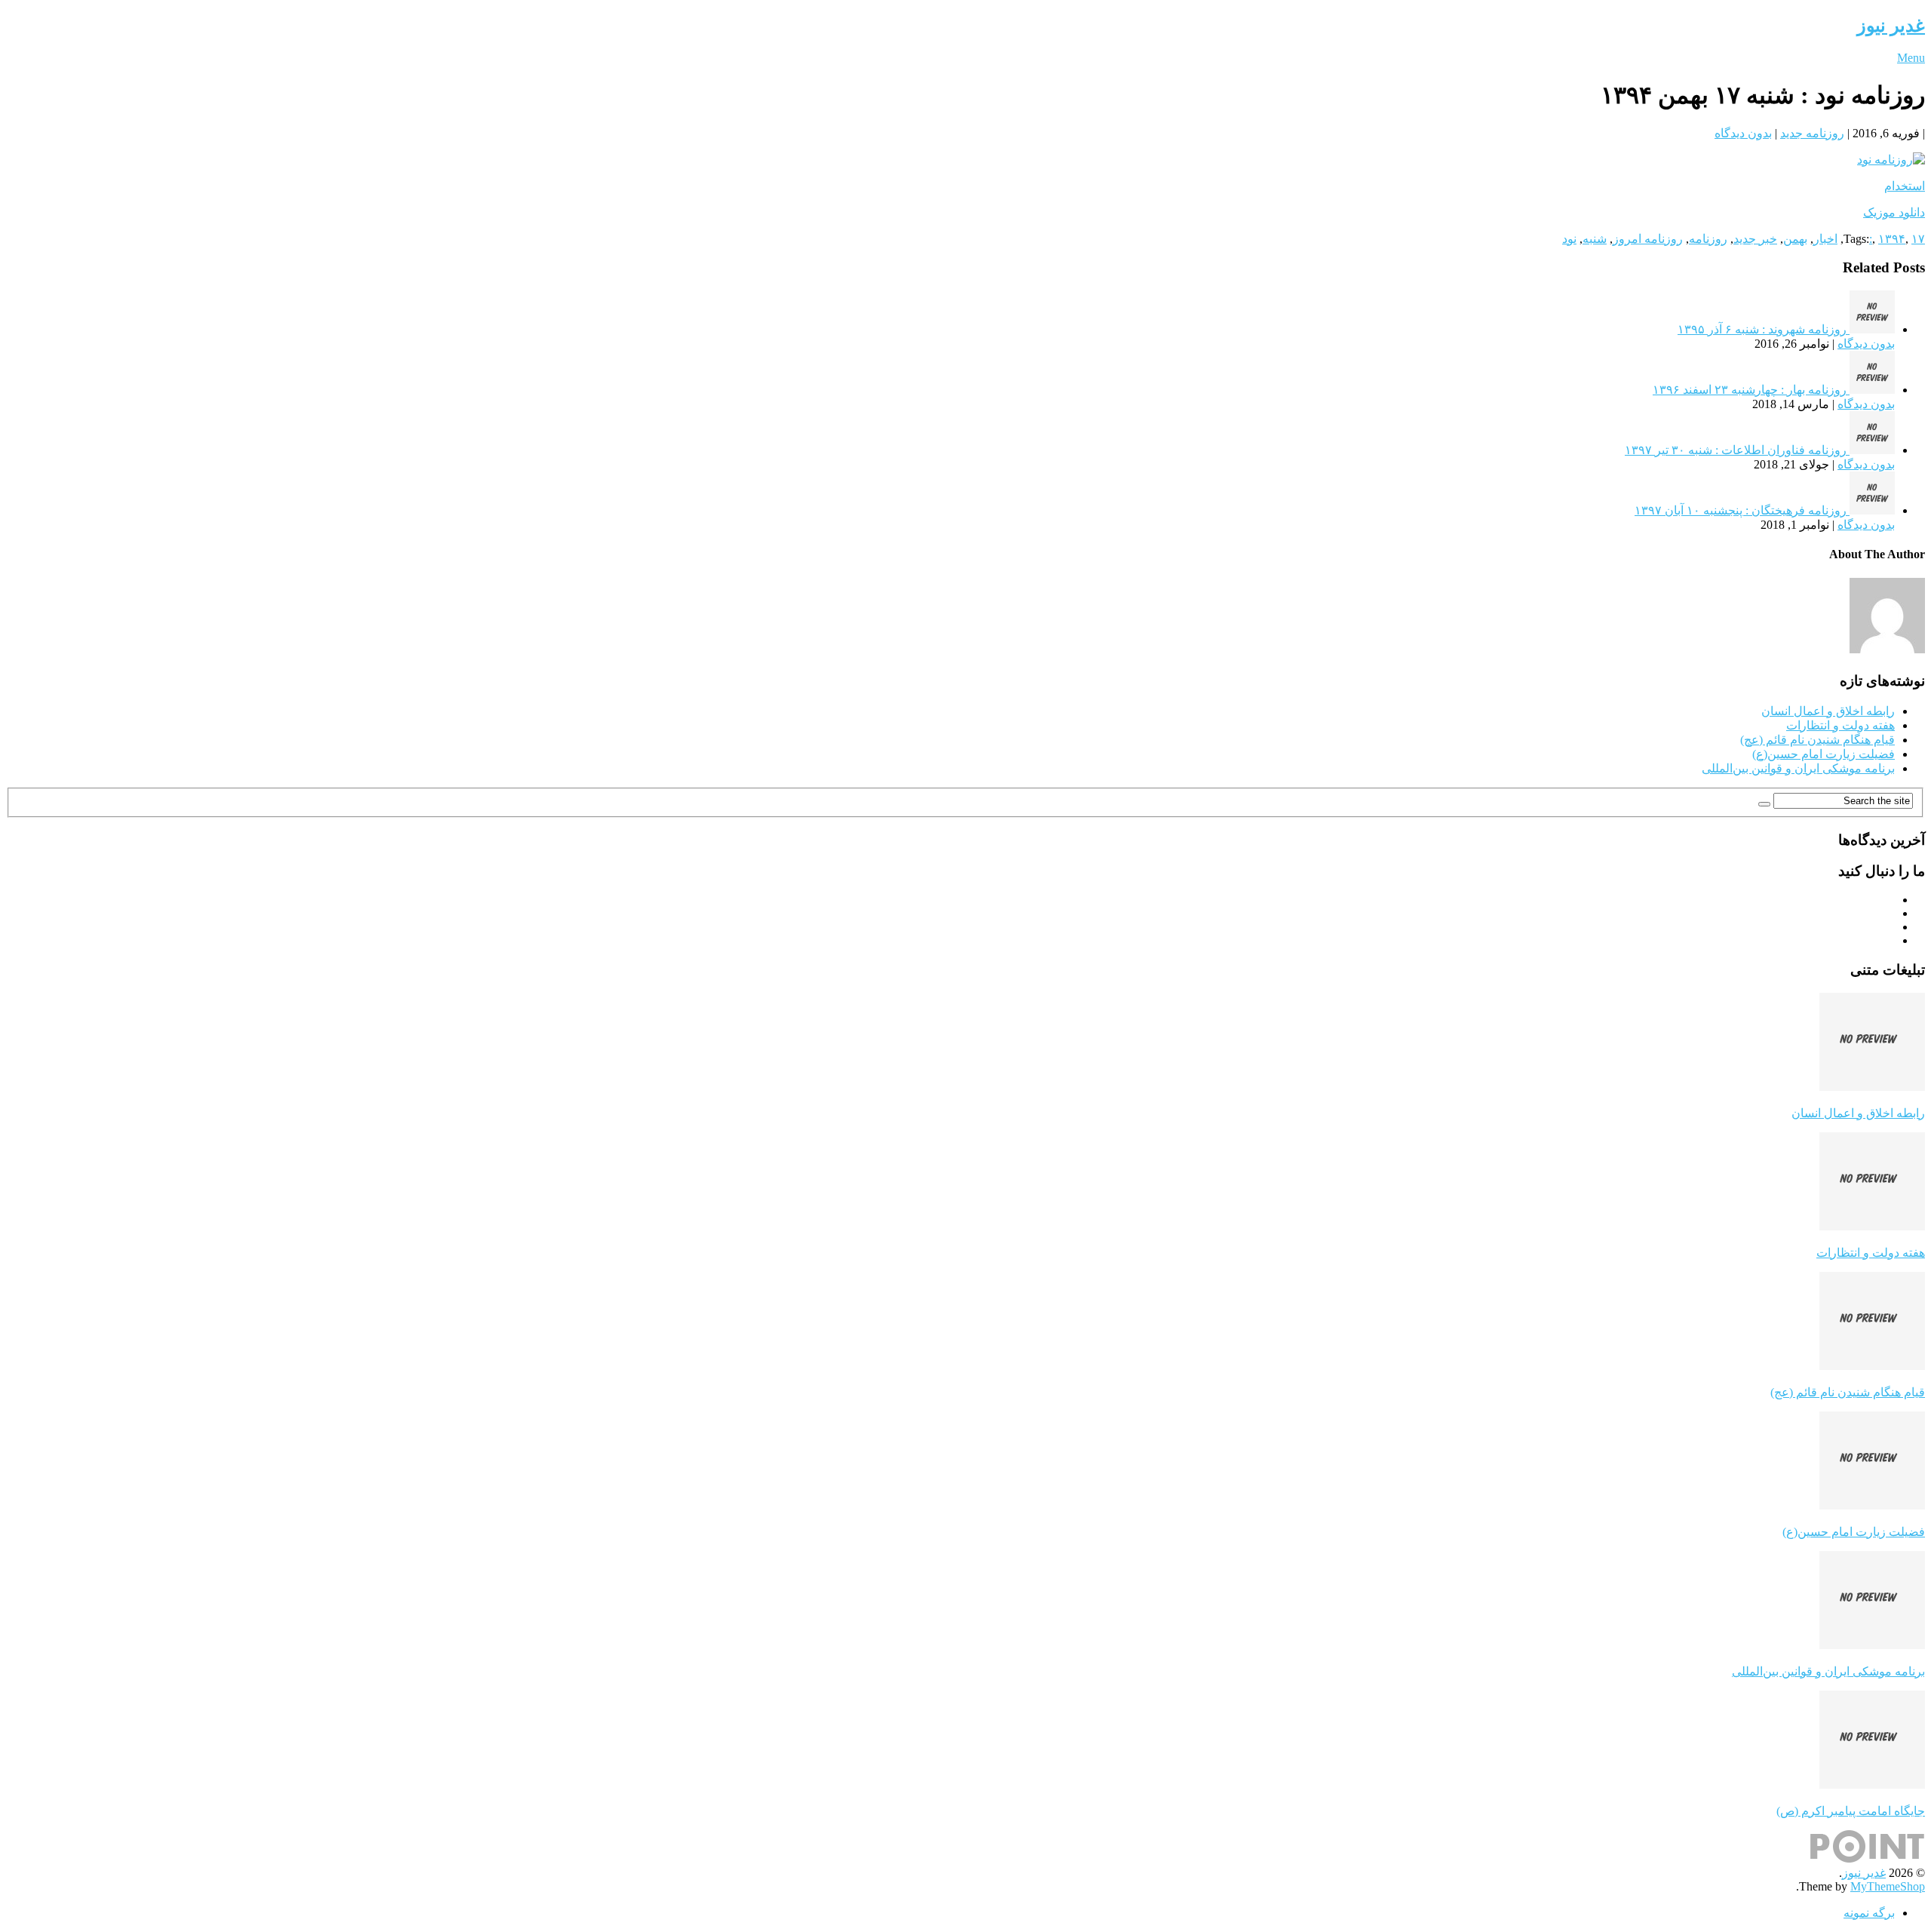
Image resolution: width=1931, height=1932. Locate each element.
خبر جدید (1755, 239)
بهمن (1795, 239)
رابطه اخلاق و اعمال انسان (1828, 711)
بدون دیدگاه (1743, 133)
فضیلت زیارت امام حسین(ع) (1824, 754)
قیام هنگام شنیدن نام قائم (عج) (1817, 740)
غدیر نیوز (1891, 26)
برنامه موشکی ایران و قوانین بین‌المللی (1798, 768)
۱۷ (1918, 239)
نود (1569, 239)
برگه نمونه (1869, 1913)
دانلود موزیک (1894, 212)
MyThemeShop (1888, 1886)
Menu (1911, 58)
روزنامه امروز (1648, 239)
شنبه (1595, 239)
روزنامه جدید (1812, 133)
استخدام (1905, 186)
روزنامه (1708, 239)
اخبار (1825, 239)
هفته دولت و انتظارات (1840, 725)
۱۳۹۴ (1892, 239)
